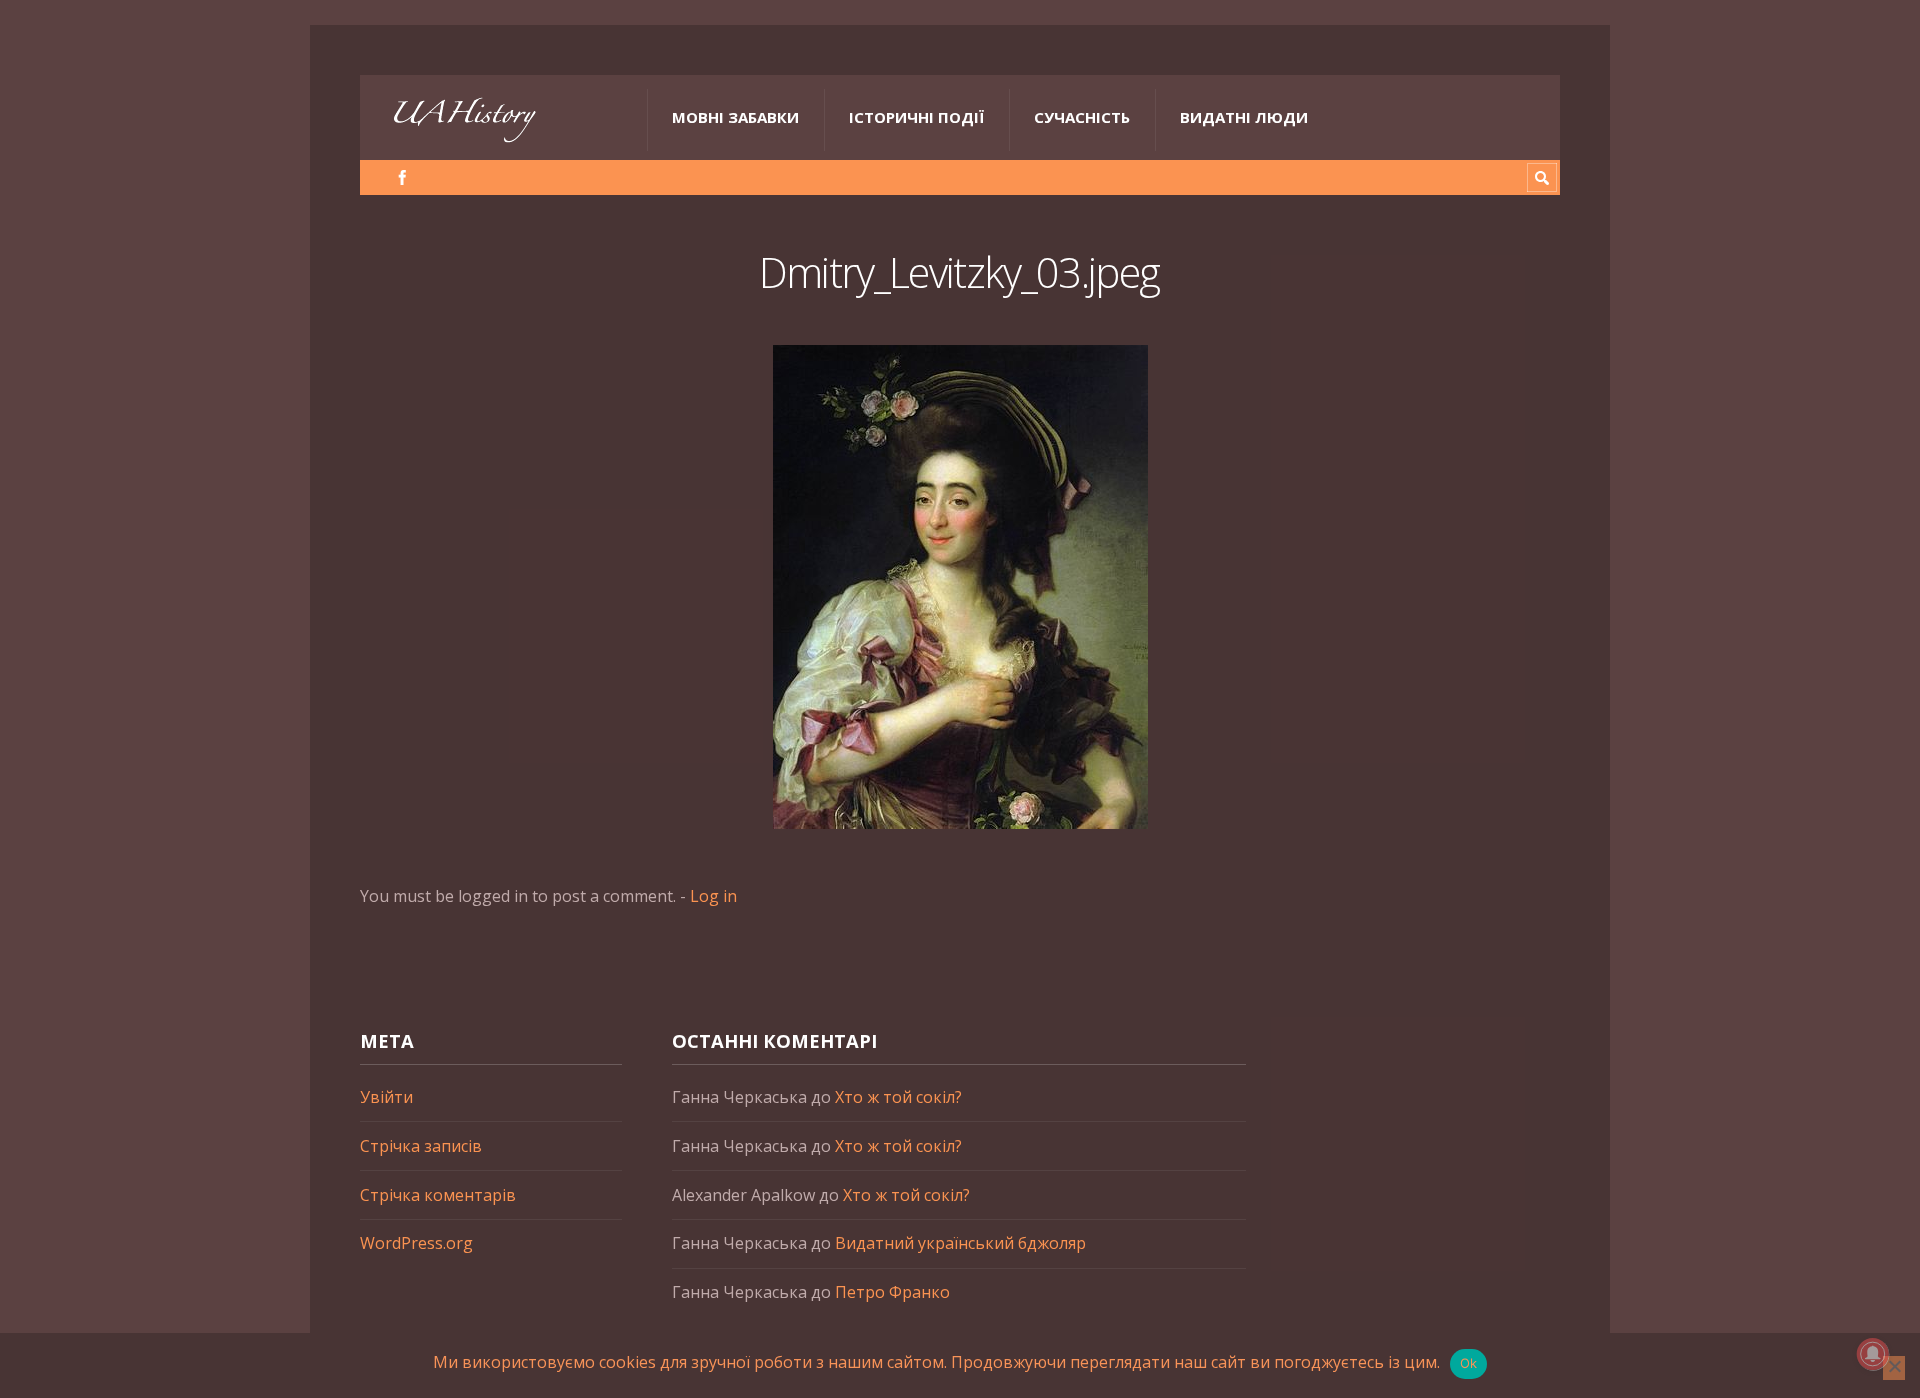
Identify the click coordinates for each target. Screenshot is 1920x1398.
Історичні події (916, 117)
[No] (1894, 1368)
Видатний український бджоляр (960, 1243)
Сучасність (1082, 117)
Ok (1469, 1363)
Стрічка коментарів (438, 1195)
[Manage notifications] (1873, 1354)
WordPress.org (416, 1243)
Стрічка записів (421, 1146)
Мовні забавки (735, 117)
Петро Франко (892, 1292)
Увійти (386, 1097)
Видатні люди (1244, 117)
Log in (713, 896)
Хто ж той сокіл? (898, 1097)
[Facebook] (402, 177)
